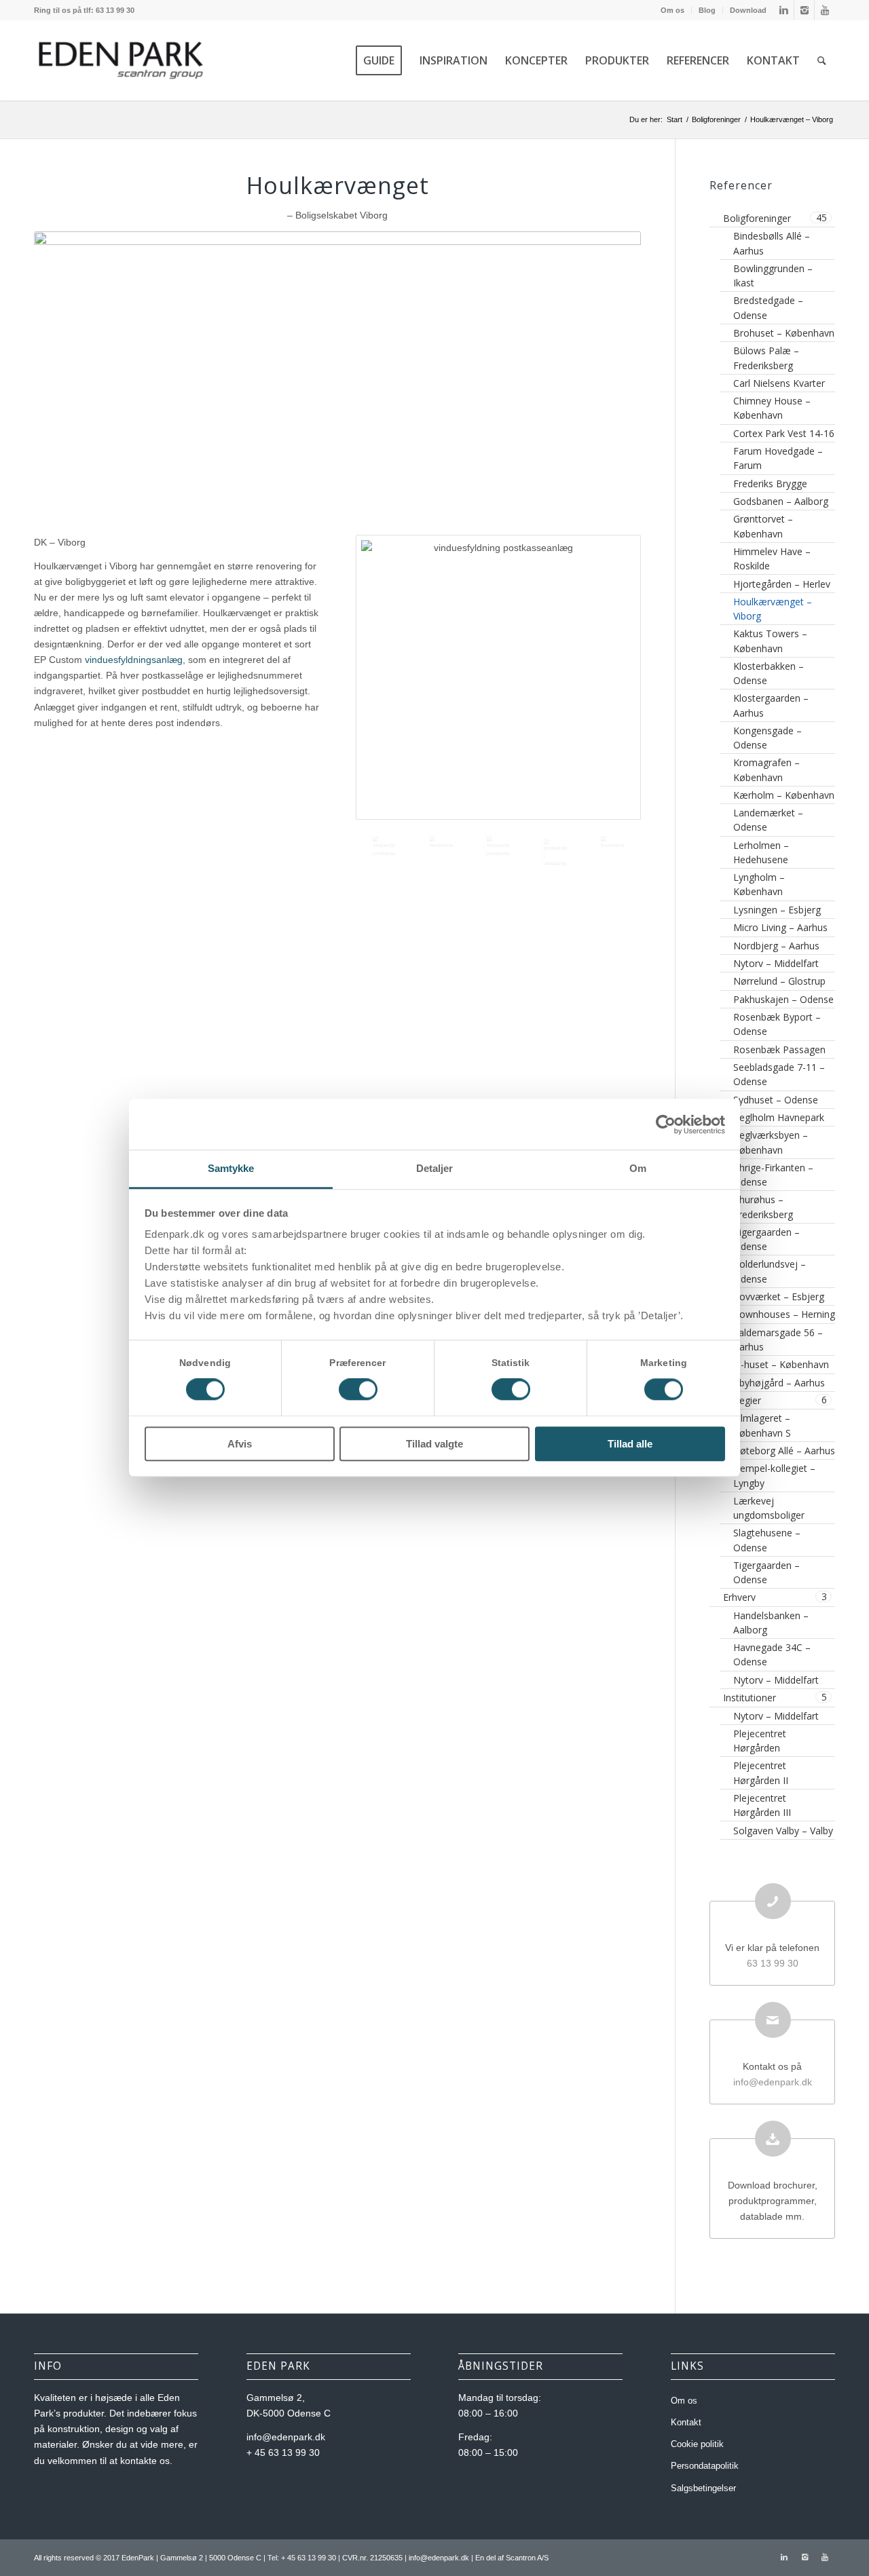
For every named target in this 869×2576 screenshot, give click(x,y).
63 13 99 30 (773, 1963)
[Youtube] (825, 10)
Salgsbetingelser (703, 2488)
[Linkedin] (784, 10)
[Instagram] (804, 10)
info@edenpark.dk (773, 2082)
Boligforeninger (716, 119)
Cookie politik (697, 2444)
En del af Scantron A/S (512, 2558)
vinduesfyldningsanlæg (134, 660)
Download (748, 10)
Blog (707, 10)
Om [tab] (638, 1168)
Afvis (240, 1444)
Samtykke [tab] (231, 1168)
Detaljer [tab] (435, 1168)
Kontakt (686, 2422)
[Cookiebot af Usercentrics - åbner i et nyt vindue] (666, 1124)
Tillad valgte (434, 1444)
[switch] (358, 1390)
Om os (672, 10)
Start (674, 119)
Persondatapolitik (705, 2466)
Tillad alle (630, 1444)
